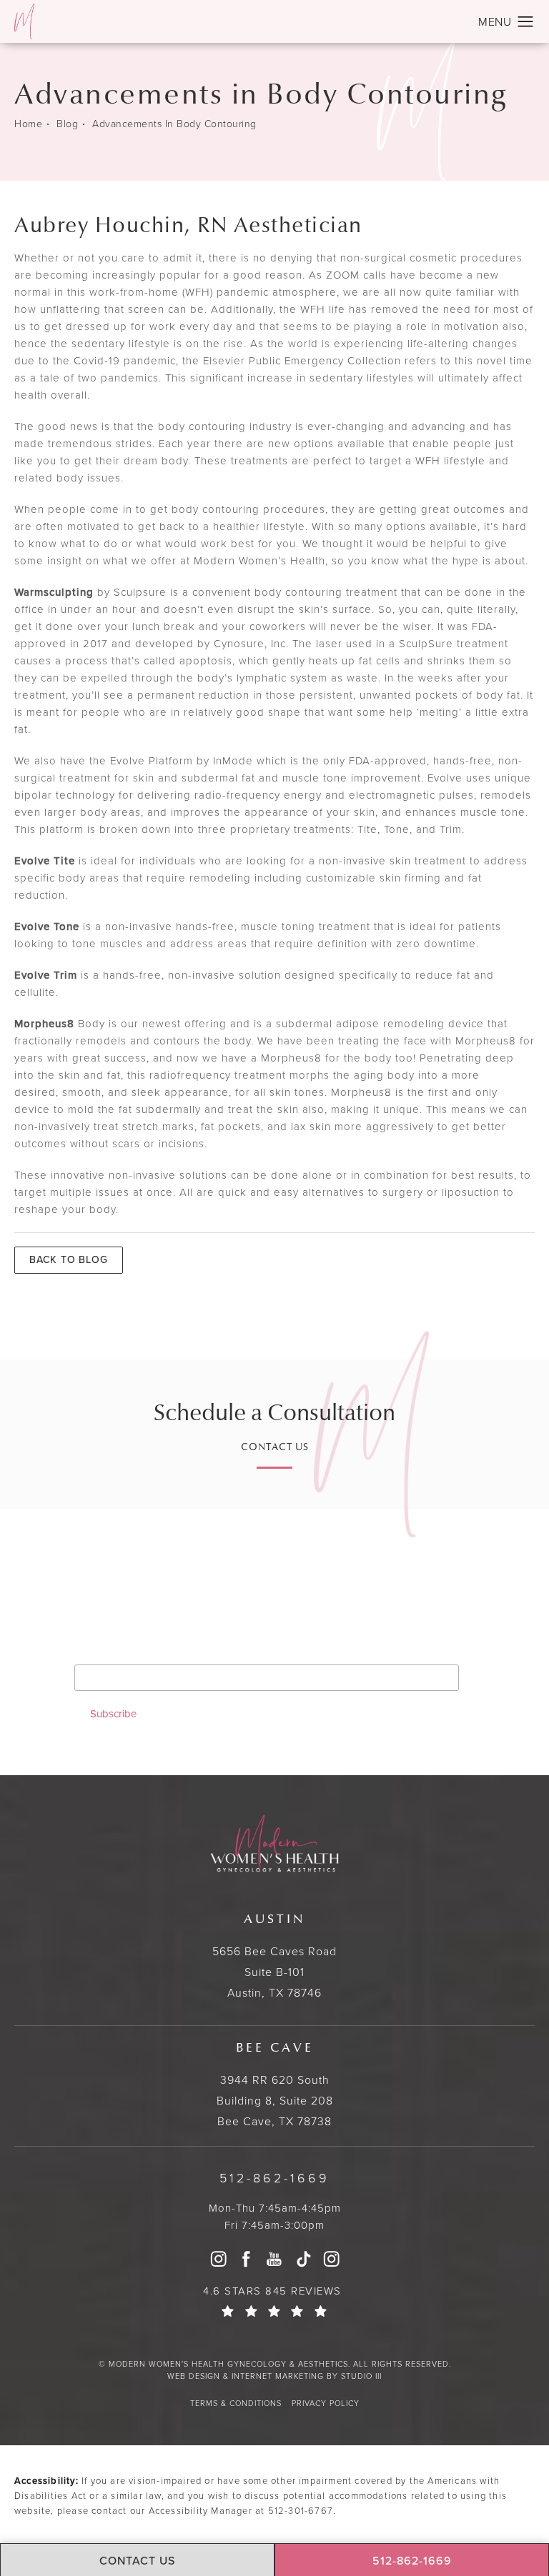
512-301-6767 (301, 2511)
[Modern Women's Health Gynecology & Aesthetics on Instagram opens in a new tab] (218, 2259)
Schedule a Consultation (274, 1413)
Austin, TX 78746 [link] (274, 1956)
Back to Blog (69, 1260)
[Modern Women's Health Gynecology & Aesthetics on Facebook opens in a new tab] (247, 2259)
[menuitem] (218, 2259)
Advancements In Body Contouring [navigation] (174, 125)
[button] (526, 22)
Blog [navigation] (67, 125)
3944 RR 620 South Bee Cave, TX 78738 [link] (275, 2085)
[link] (274, 2178)
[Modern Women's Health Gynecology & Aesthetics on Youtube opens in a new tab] (274, 2259)
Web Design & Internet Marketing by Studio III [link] (274, 2376)
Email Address (116, 1653)
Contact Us (275, 1448)
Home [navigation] (28, 125)
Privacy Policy (326, 2403)
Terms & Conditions (236, 2403)
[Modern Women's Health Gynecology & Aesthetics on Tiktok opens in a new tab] (303, 2259)
